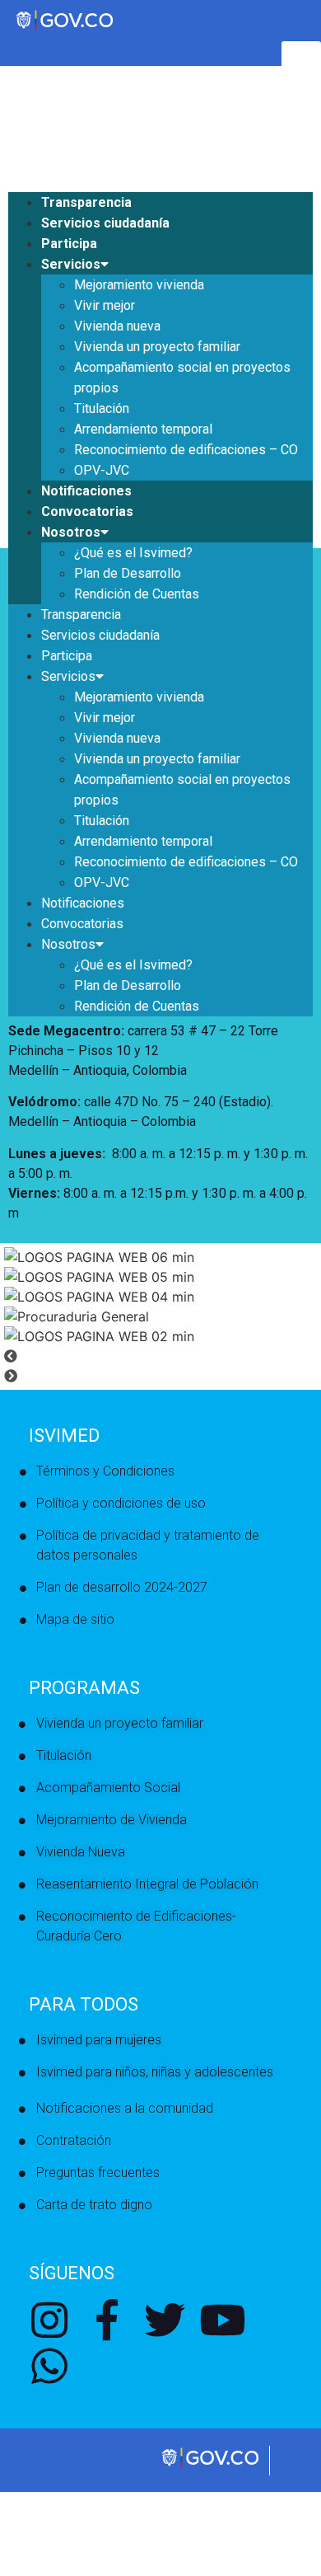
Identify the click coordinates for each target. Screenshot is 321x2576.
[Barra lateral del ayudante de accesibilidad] (301, 61)
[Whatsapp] (49, 2366)
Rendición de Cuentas (137, 594)
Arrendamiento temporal (143, 429)
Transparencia (86, 202)
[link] (212, 2466)
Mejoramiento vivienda (139, 285)
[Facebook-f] (107, 2320)
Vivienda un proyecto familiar (157, 347)
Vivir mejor (105, 305)
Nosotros (71, 532)
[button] (160, 1356)
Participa (69, 244)
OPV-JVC (102, 470)
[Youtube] (222, 2320)
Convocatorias (87, 511)
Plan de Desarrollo (128, 573)
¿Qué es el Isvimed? (133, 553)
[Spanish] (32, 98)
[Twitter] (165, 2320)
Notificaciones (86, 491)
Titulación (102, 408)
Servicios (71, 264)
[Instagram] (49, 2320)
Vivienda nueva (117, 326)
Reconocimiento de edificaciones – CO (186, 450)
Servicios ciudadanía (105, 223)
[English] (16, 98)
